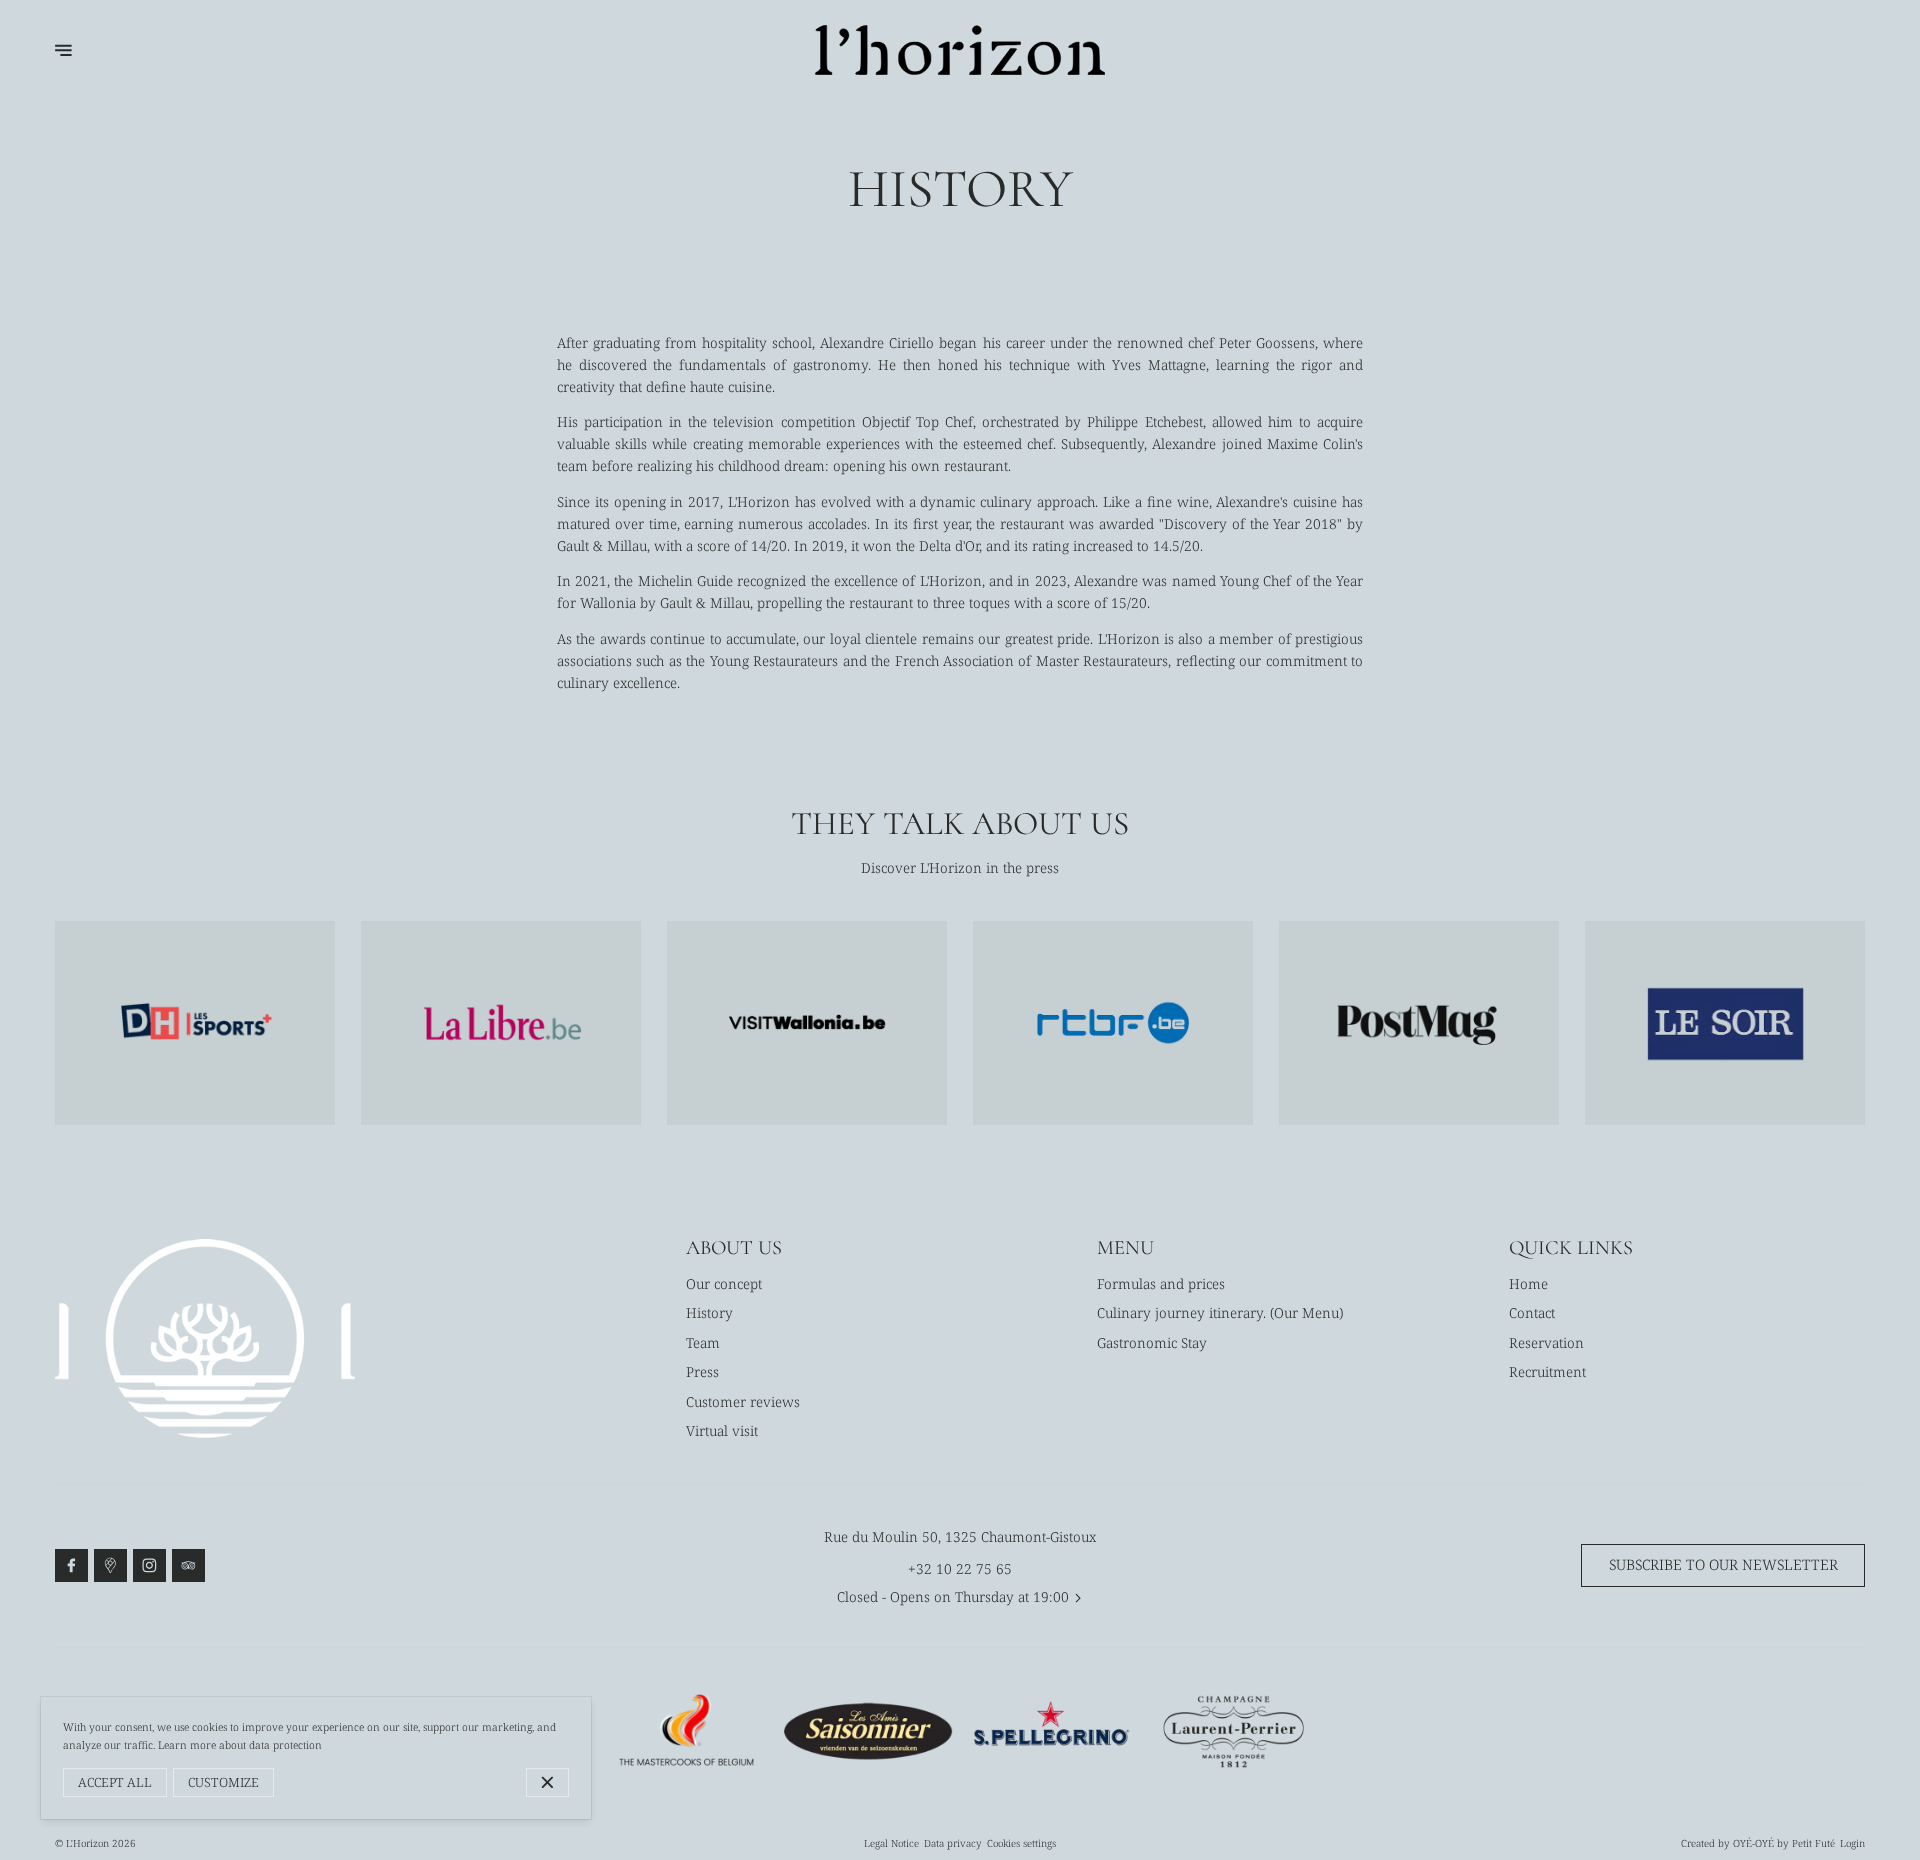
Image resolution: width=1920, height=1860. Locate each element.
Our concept (724, 1283)
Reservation (1546, 1342)
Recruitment (1547, 1371)
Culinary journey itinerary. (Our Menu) (1220, 1312)
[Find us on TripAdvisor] (189, 1566)
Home (1528, 1283)
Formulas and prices (1161, 1283)
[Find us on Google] (111, 1566)
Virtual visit (722, 1430)
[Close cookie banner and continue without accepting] (547, 1782)
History (709, 1312)
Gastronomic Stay (1152, 1342)
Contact (1532, 1312)
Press (702, 1371)
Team (703, 1342)
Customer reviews (743, 1401)
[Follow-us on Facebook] (72, 1566)
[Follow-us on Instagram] (150, 1566)
